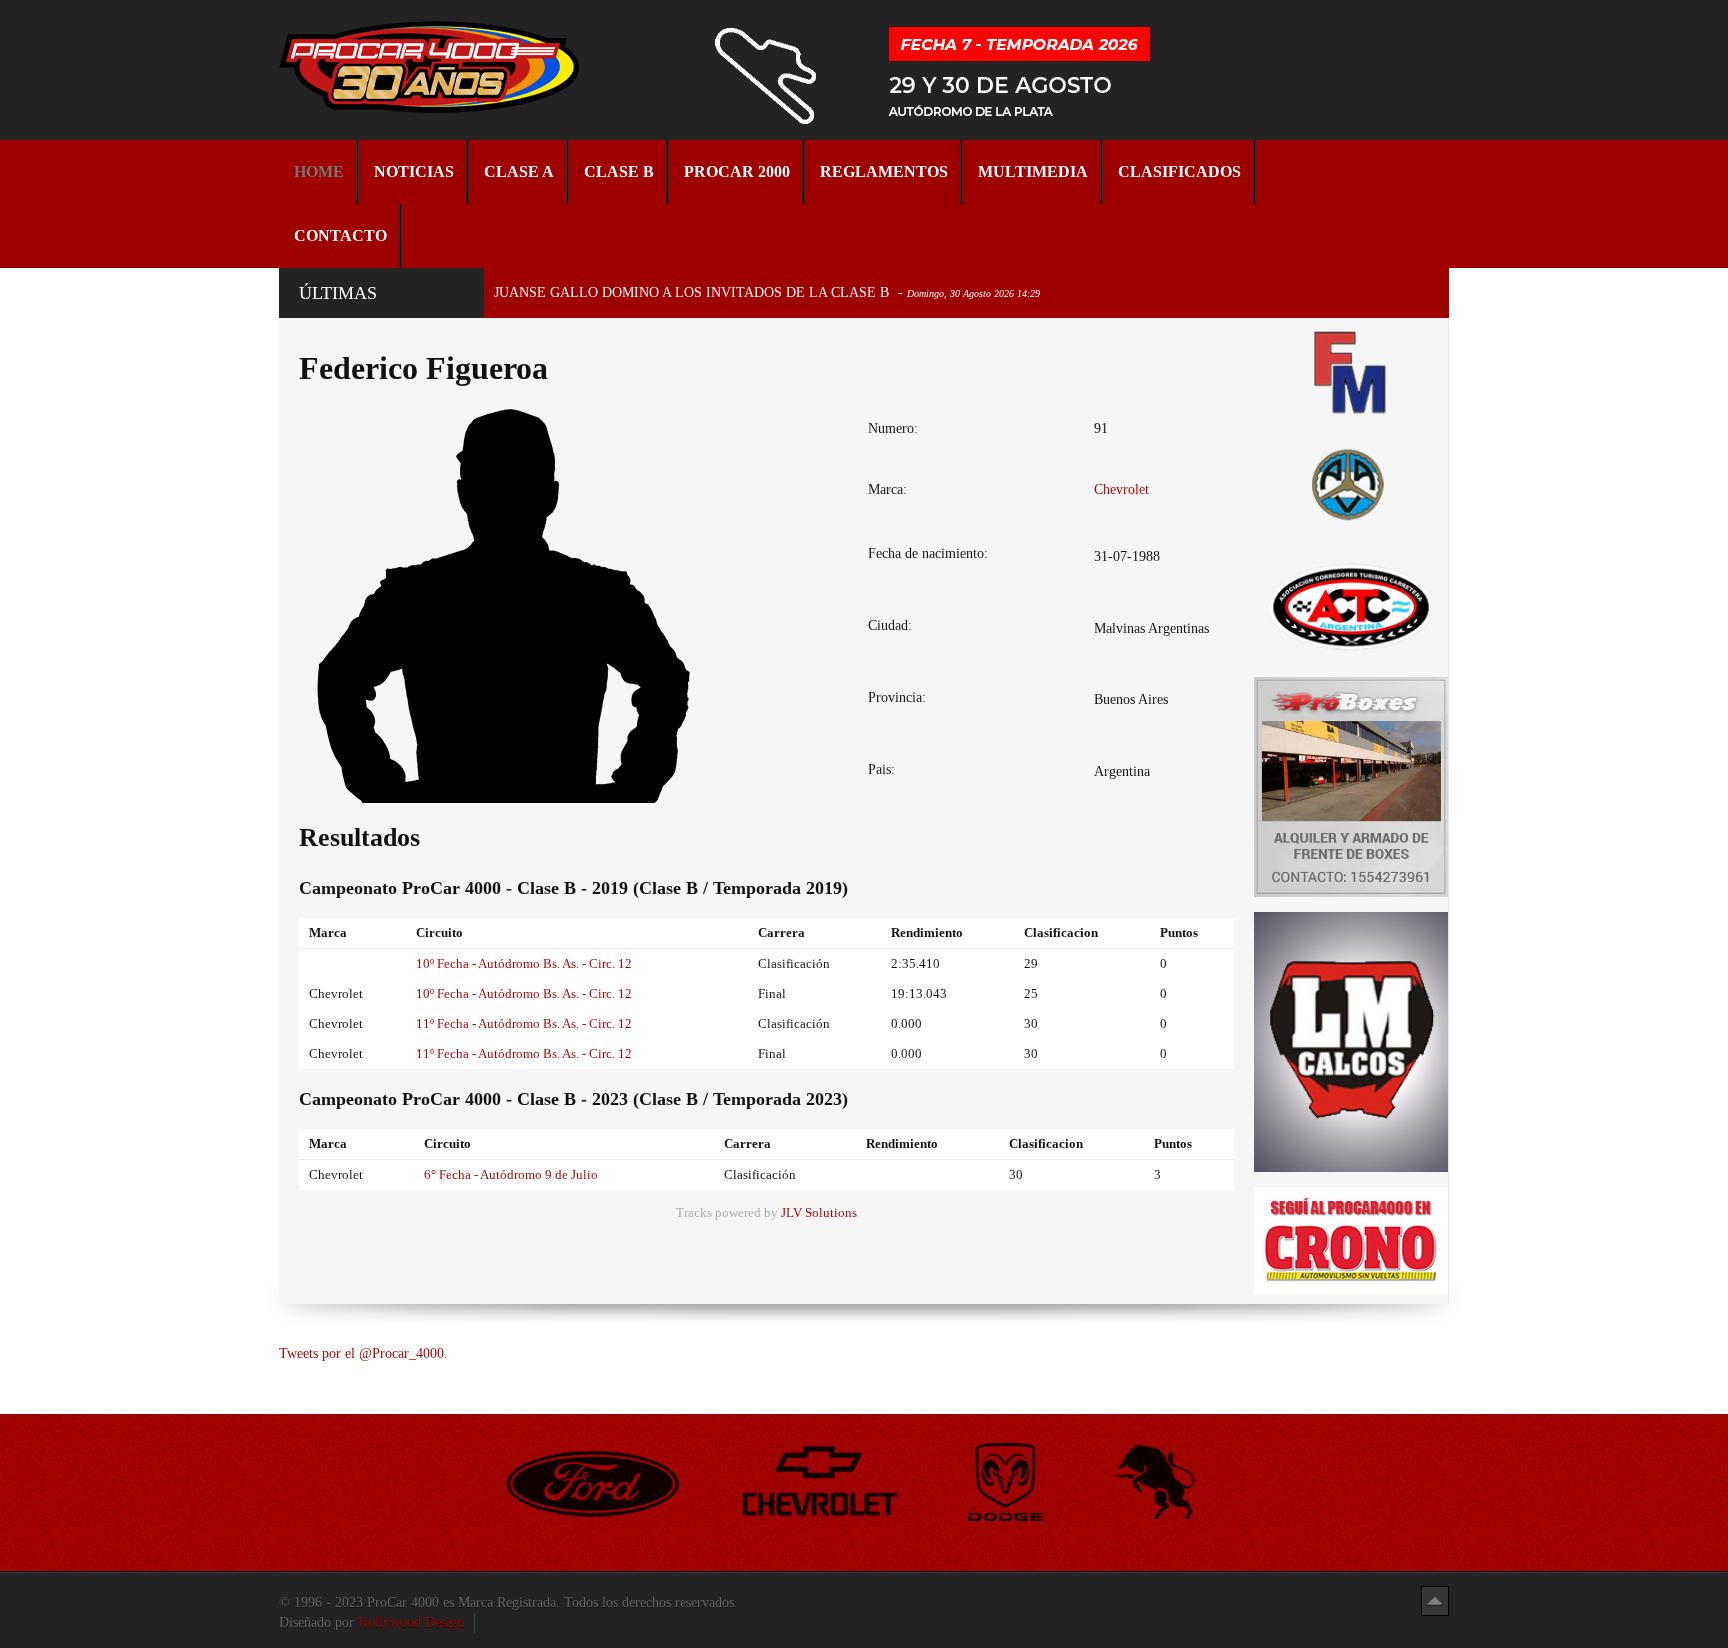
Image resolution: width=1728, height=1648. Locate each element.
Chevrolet (1121, 489)
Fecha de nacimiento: (928, 553)
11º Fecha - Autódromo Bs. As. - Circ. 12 (524, 1023)
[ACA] (1351, 481)
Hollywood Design (411, 1622)
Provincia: (897, 697)
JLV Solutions (819, 1213)
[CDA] (1351, 605)
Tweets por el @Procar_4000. (363, 1353)
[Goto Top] (1435, 1600)
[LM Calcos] (1351, 1040)
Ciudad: (890, 625)
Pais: (881, 769)
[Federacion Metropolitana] (1351, 371)
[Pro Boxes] (1351, 785)
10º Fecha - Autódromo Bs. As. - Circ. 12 (524, 963)
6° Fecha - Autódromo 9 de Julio (511, 1174)
